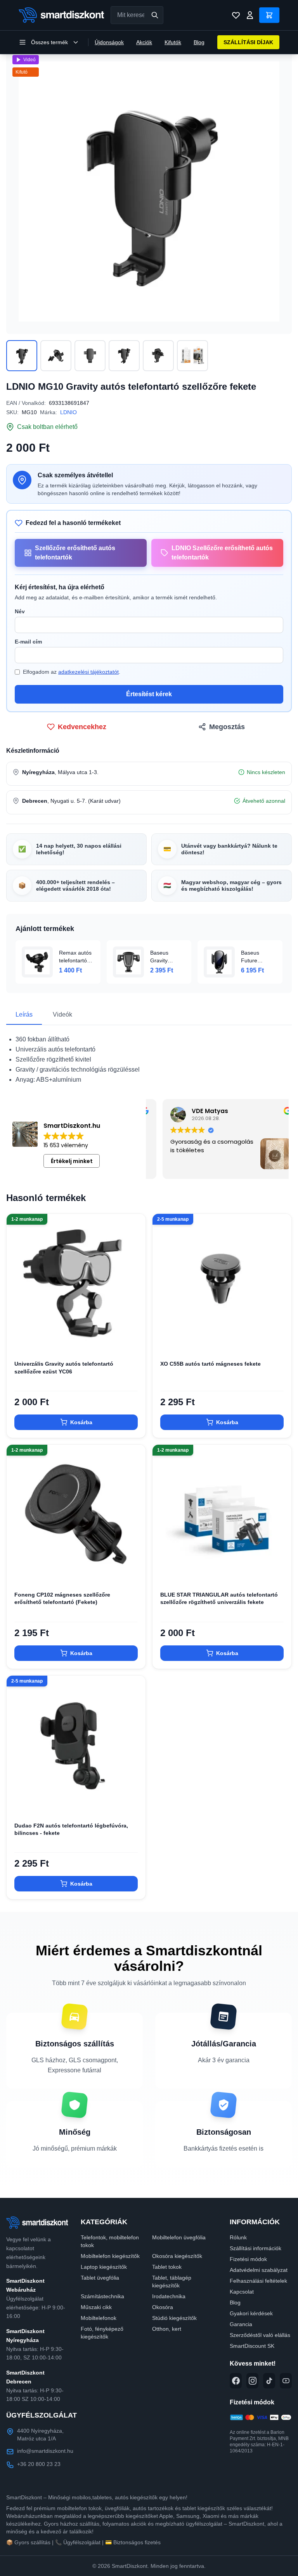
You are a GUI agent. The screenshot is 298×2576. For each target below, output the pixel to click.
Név (20, 611)
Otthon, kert (167, 2329)
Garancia (241, 2324)
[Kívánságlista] (236, 15)
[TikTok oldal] (269, 2381)
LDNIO (68, 412)
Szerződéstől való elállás (260, 2335)
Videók (62, 1014)
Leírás (24, 1014)
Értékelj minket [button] (72, 1161)
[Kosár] (269, 15)
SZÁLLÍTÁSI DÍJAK (248, 42)
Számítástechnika (102, 2296)
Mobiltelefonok (99, 2318)
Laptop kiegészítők (104, 2267)
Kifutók (173, 42)
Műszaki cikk (96, 2307)
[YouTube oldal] (286, 2381)
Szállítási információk (256, 2248)
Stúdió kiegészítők (174, 2318)
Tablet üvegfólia (100, 2278)
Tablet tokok (167, 2267)
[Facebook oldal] (236, 2381)
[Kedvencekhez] (133, 1340)
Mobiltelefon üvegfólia (179, 2237)
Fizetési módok (248, 2259)
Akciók (144, 42)
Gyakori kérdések (251, 2313)
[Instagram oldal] (252, 2381)
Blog (199, 42)
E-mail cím (28, 642)
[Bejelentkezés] (250, 15)
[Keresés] (155, 15)
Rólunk (238, 2237)
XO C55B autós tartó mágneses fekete (211, 1364)
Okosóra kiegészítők (177, 2256)
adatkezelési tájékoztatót (88, 672)
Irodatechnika (169, 2296)
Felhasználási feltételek (258, 2281)
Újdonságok (109, 42)
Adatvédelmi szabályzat (259, 2270)
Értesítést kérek (149, 694)
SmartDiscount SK (252, 2346)
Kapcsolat (242, 2292)
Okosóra (163, 2307)
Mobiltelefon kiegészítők (110, 2256)
